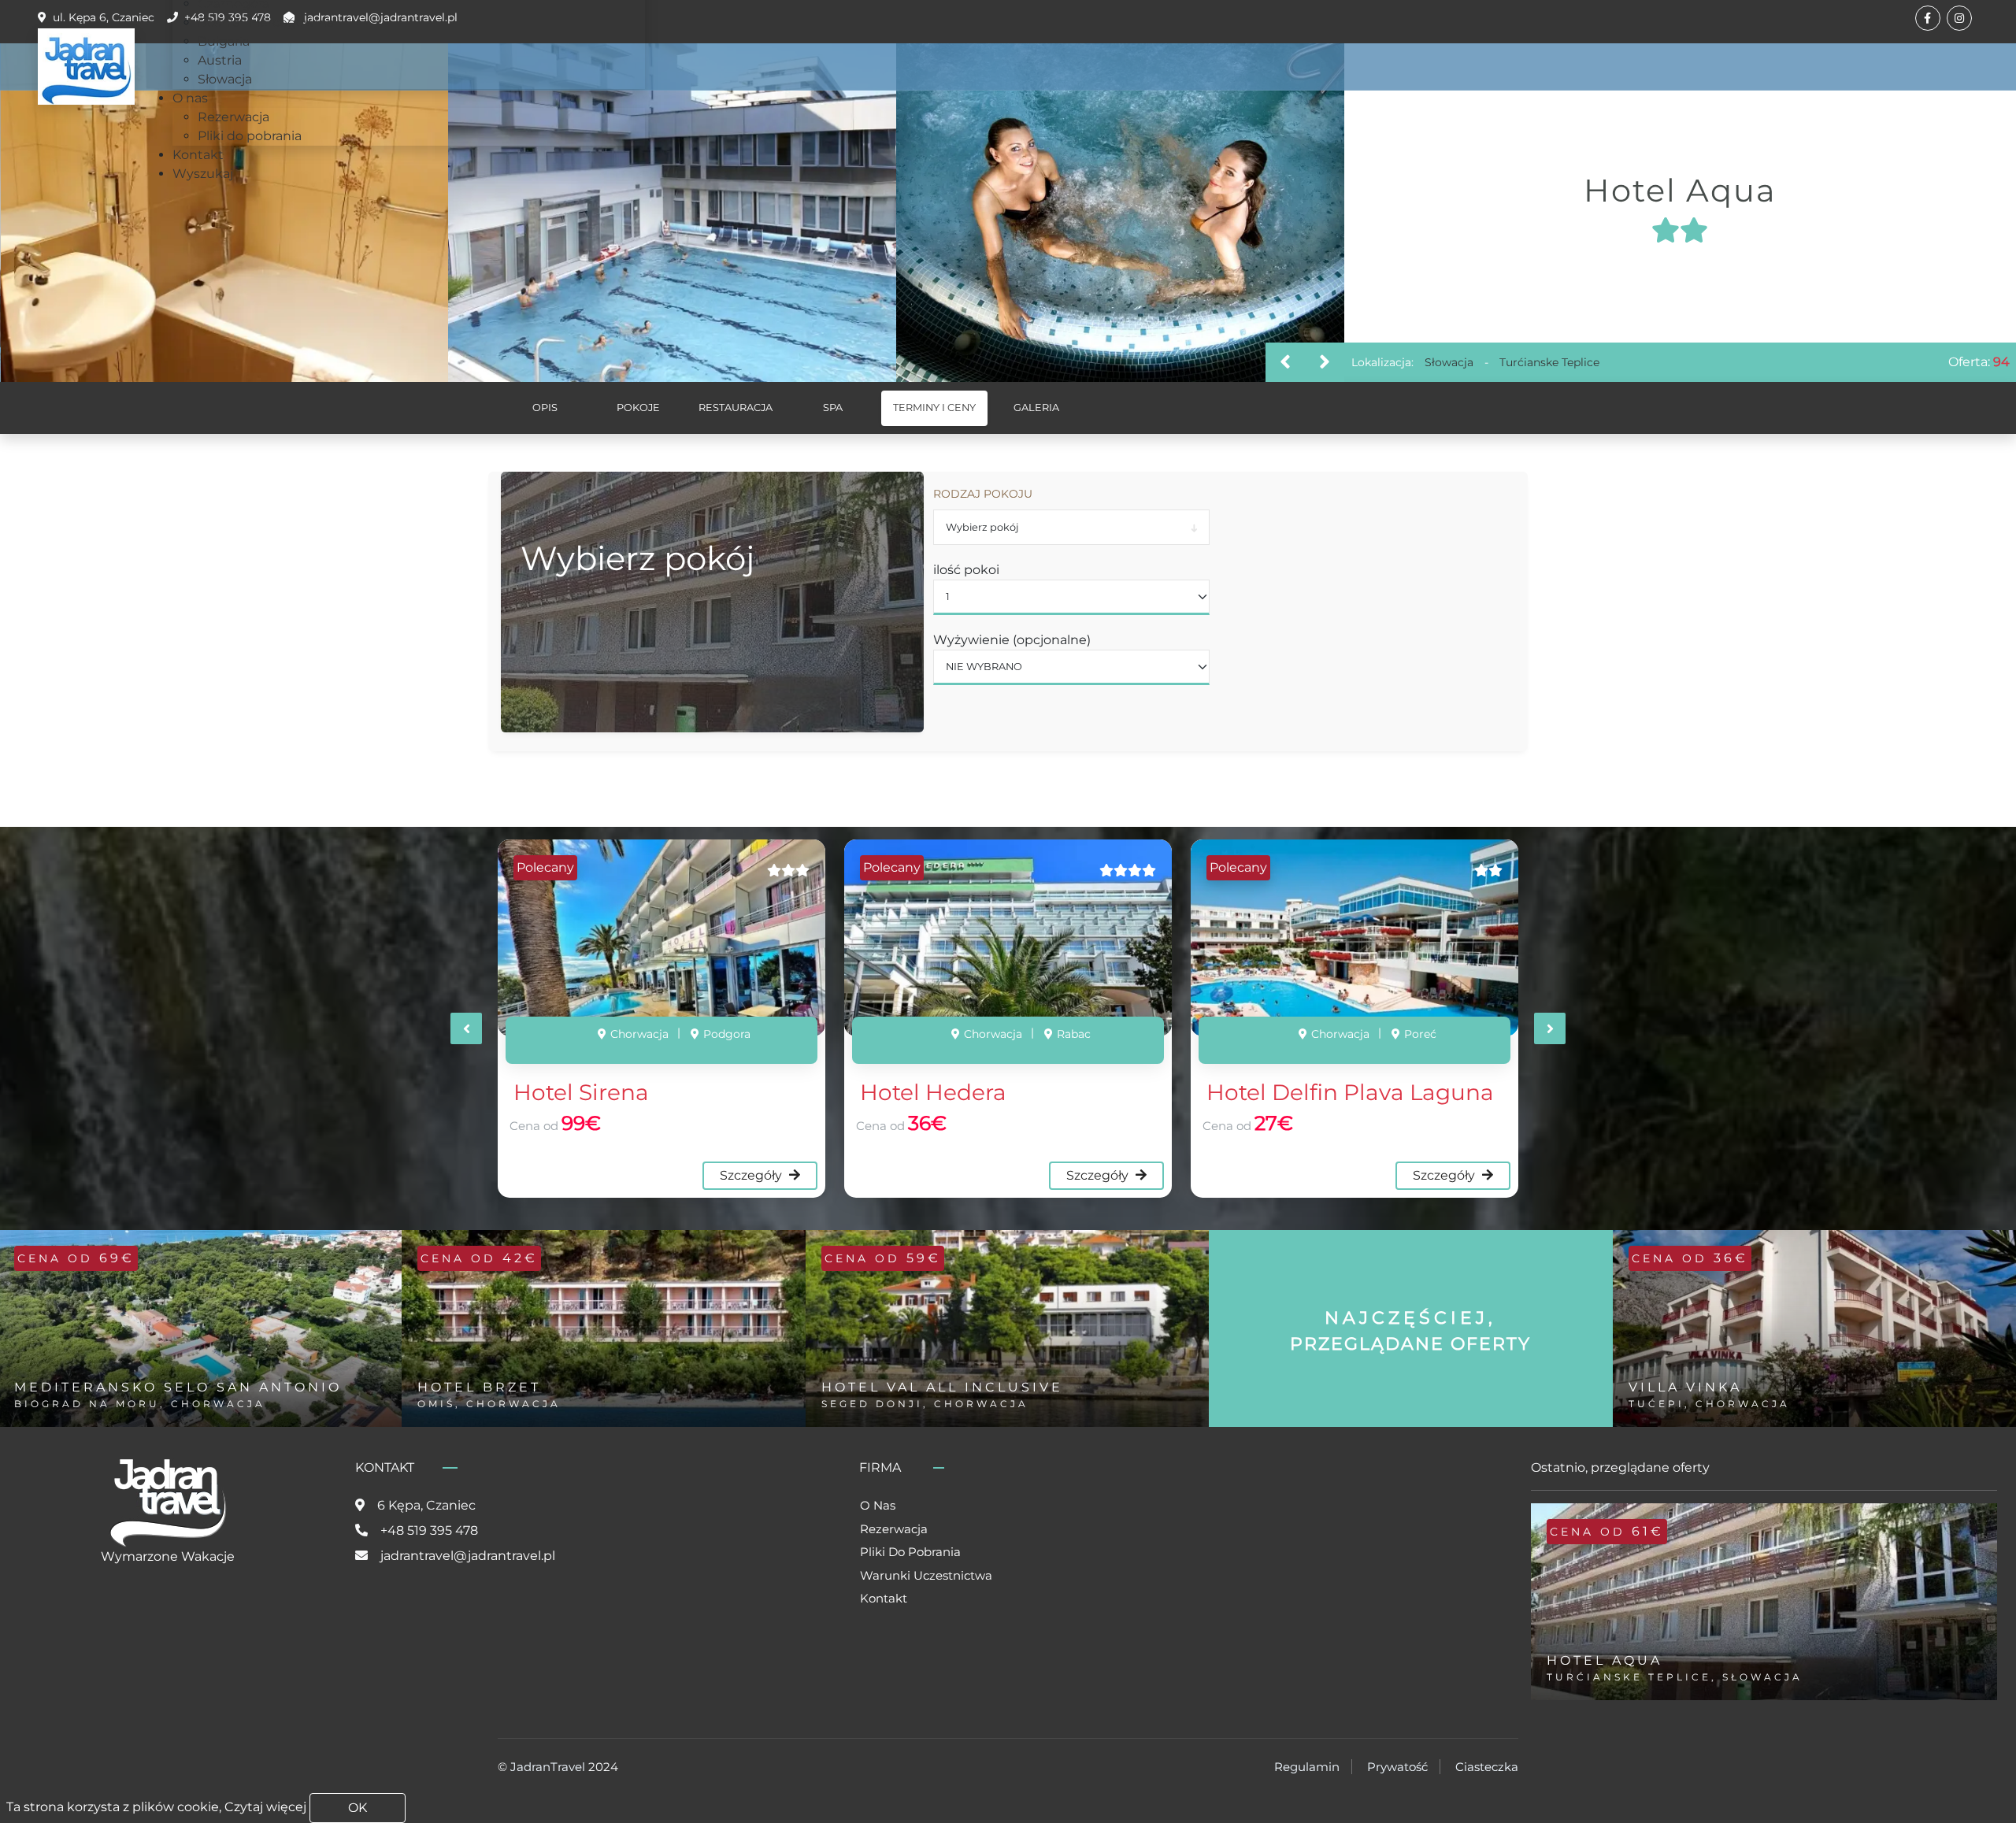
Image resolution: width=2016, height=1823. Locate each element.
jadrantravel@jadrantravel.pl (468, 1556)
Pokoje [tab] (638, 408)
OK (358, 1808)
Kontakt (884, 1598)
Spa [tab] (833, 408)
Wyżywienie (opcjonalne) (1012, 640)
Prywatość (1397, 1767)
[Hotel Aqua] (224, 213)
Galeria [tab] (1036, 408)
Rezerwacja (894, 1529)
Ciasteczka (1487, 1767)
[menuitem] (266, 22)
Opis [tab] (545, 408)
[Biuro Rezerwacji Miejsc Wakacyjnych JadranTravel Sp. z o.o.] (86, 67)
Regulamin (1307, 1767)
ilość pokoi (966, 570)
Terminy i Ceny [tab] (934, 408)
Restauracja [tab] (736, 408)
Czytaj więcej (265, 1807)
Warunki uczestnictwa (926, 1575)
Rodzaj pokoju (983, 494)
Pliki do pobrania (910, 1552)
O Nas (878, 1505)
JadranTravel (548, 1767)
